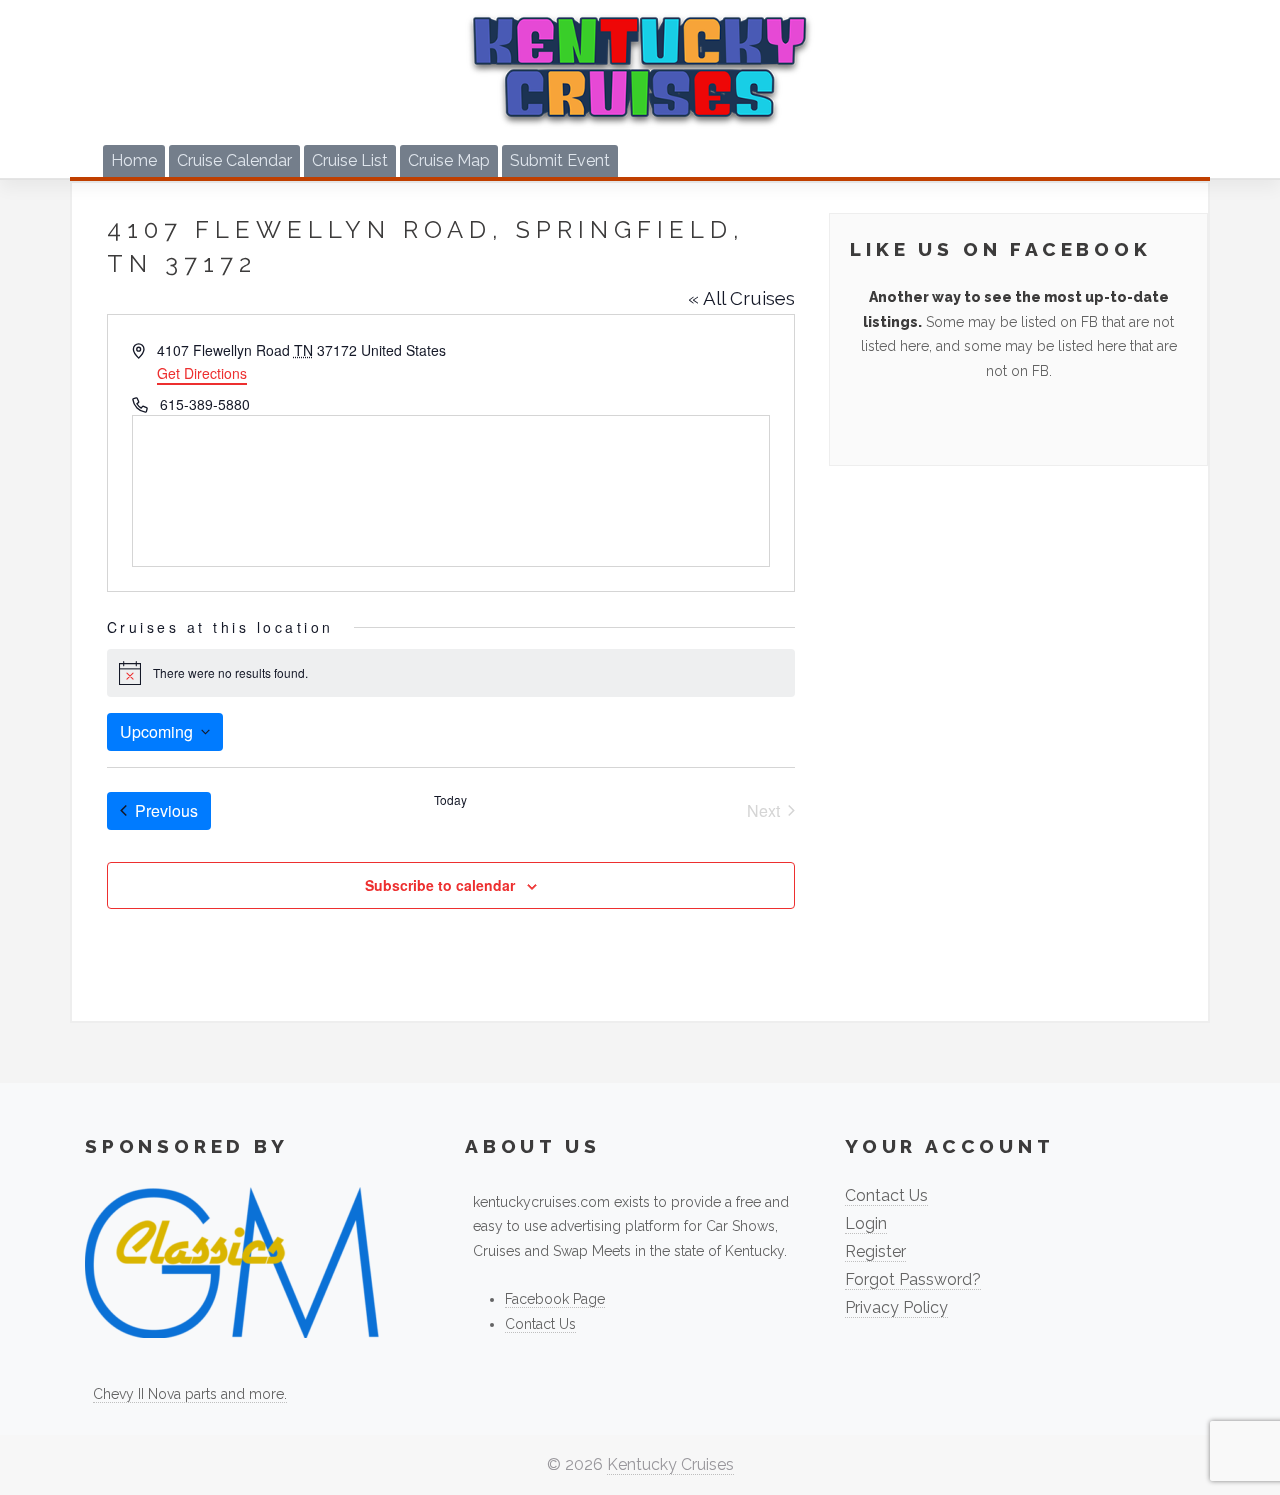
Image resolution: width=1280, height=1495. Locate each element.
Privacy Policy (896, 1307)
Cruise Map (449, 160)
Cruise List (350, 160)
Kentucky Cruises (670, 1464)
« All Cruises (741, 298)
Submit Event (560, 160)
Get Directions (202, 373)
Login (866, 1223)
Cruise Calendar (234, 160)
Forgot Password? (913, 1279)
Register (875, 1251)
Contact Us (540, 1324)
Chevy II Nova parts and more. (190, 1394)
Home (134, 160)
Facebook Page (555, 1299)
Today (450, 800)
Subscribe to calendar (440, 885)
